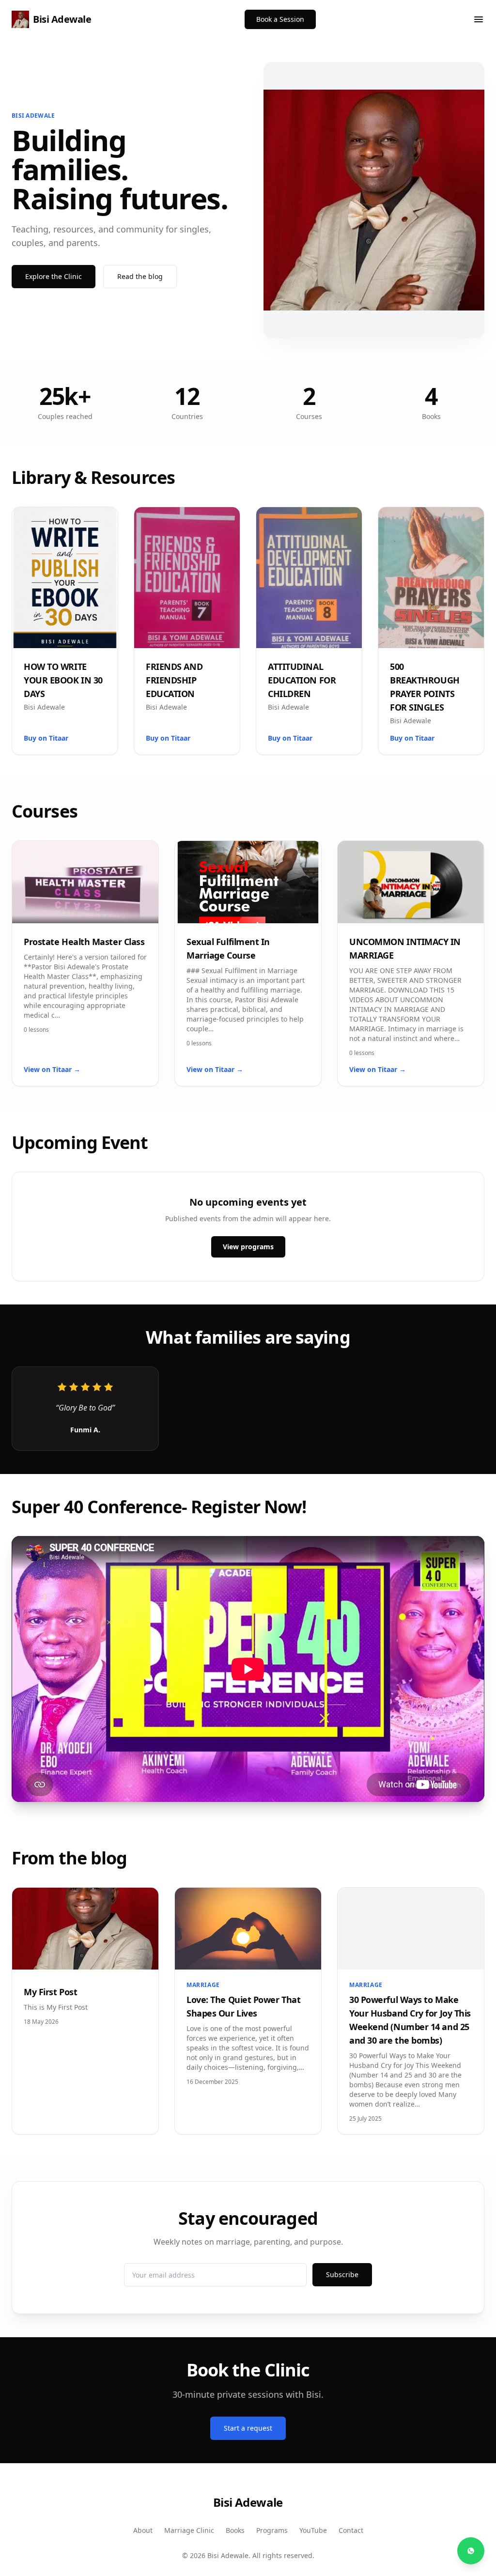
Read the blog (140, 276)
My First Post (50, 1992)
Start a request (248, 2428)
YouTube (313, 2530)
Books (235, 2530)
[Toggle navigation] (479, 19)
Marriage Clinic (189, 2530)
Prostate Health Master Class (84, 942)
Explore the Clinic (54, 276)
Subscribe (342, 2274)
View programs (248, 1247)
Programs (272, 2530)
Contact (351, 2530)
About (143, 2530)
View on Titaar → (52, 1069)
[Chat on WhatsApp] (471, 2551)
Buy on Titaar (46, 738)
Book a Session (280, 19)
